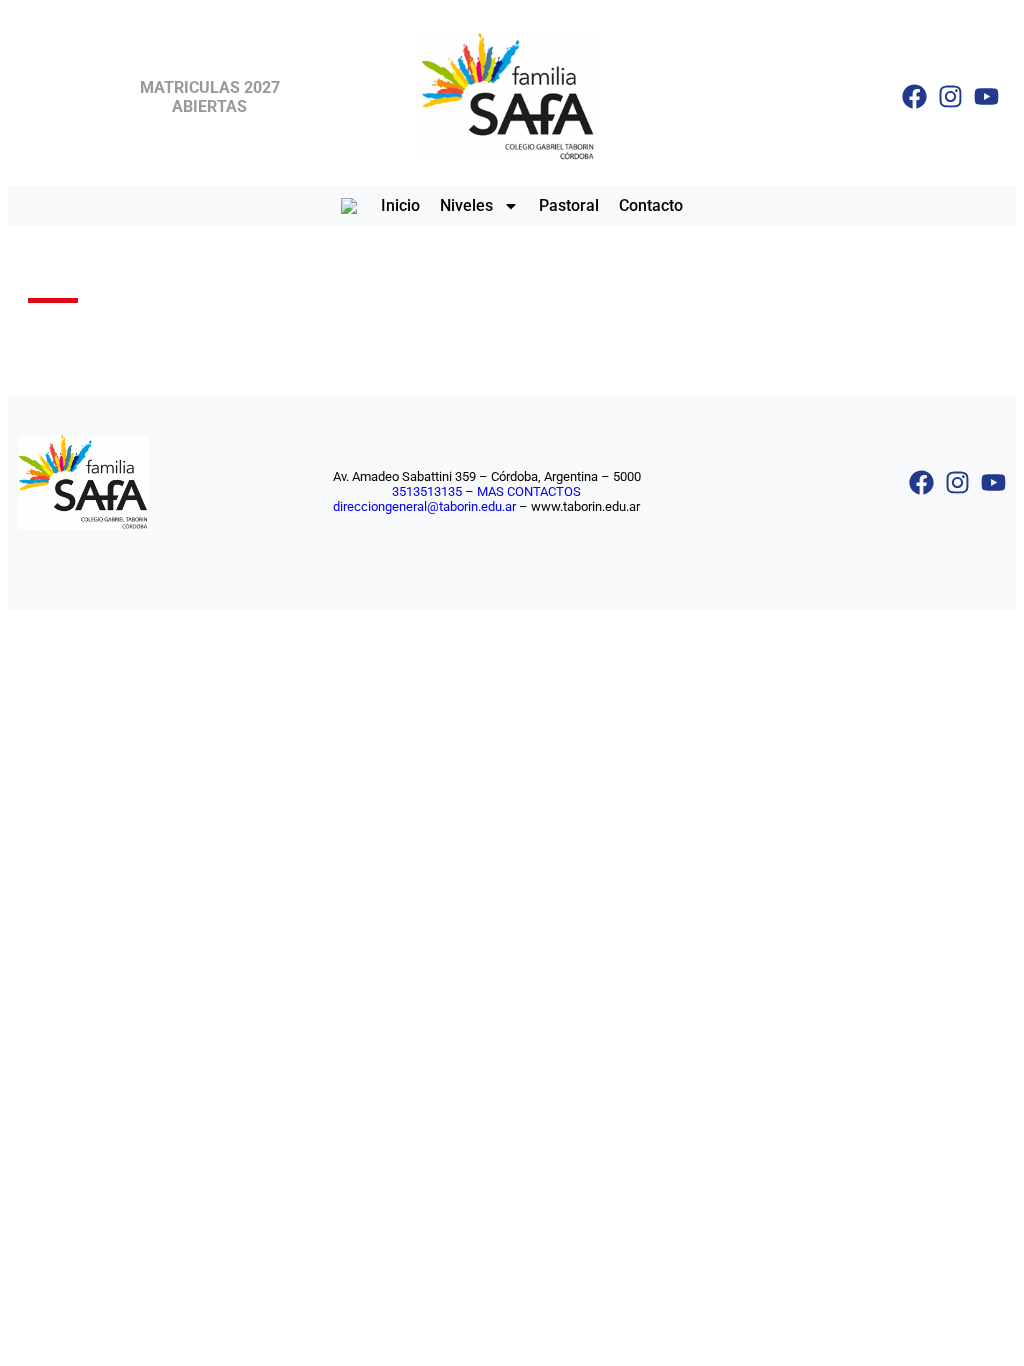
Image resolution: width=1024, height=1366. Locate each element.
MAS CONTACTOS (529, 491)
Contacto (651, 205)
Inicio (400, 205)
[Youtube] (986, 96)
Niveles (466, 205)
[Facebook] (914, 96)
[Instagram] (950, 96)
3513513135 (427, 491)
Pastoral (569, 205)
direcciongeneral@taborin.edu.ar (424, 506)
